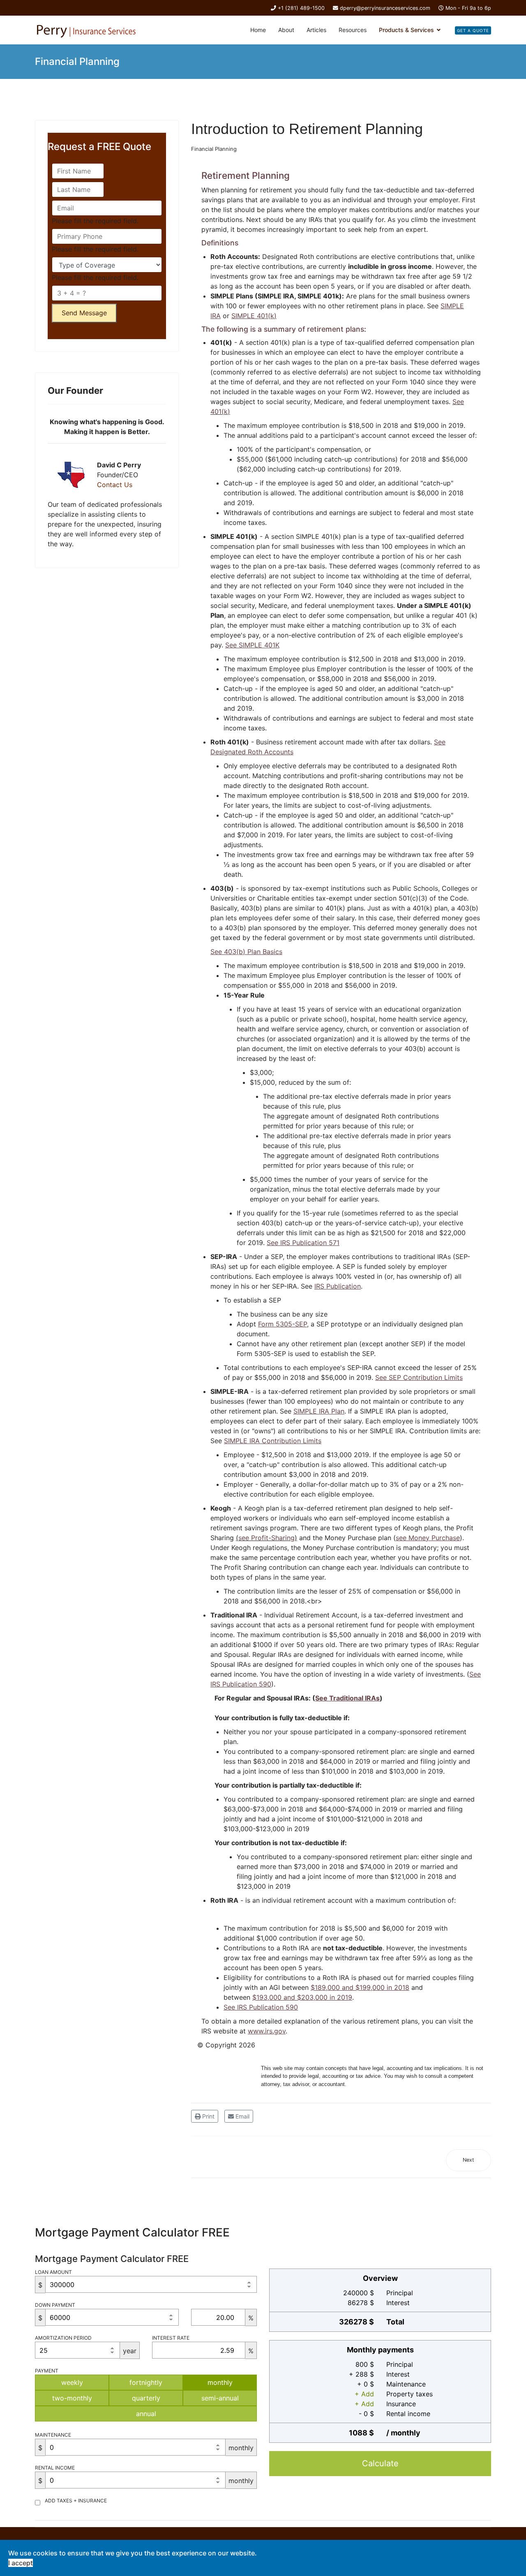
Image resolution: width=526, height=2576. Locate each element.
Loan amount (53, 2272)
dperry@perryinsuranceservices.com (385, 8)
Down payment (55, 2305)
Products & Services (406, 30)
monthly (220, 2382)
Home (258, 30)
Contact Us (115, 485)
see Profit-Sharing (266, 1538)
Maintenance (53, 2435)
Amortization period (63, 2338)
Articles (316, 30)
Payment (47, 2371)
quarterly (146, 2398)
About (286, 30)
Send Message (84, 313)
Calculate (380, 2463)
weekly (72, 2382)
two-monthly (72, 2398)
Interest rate (171, 2338)
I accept (21, 2563)
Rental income (55, 2468)
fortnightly (146, 2382)
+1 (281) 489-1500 (301, 8)
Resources (353, 30)
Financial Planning (214, 149)
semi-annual (220, 2398)
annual (146, 2414)
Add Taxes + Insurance (76, 2501)
